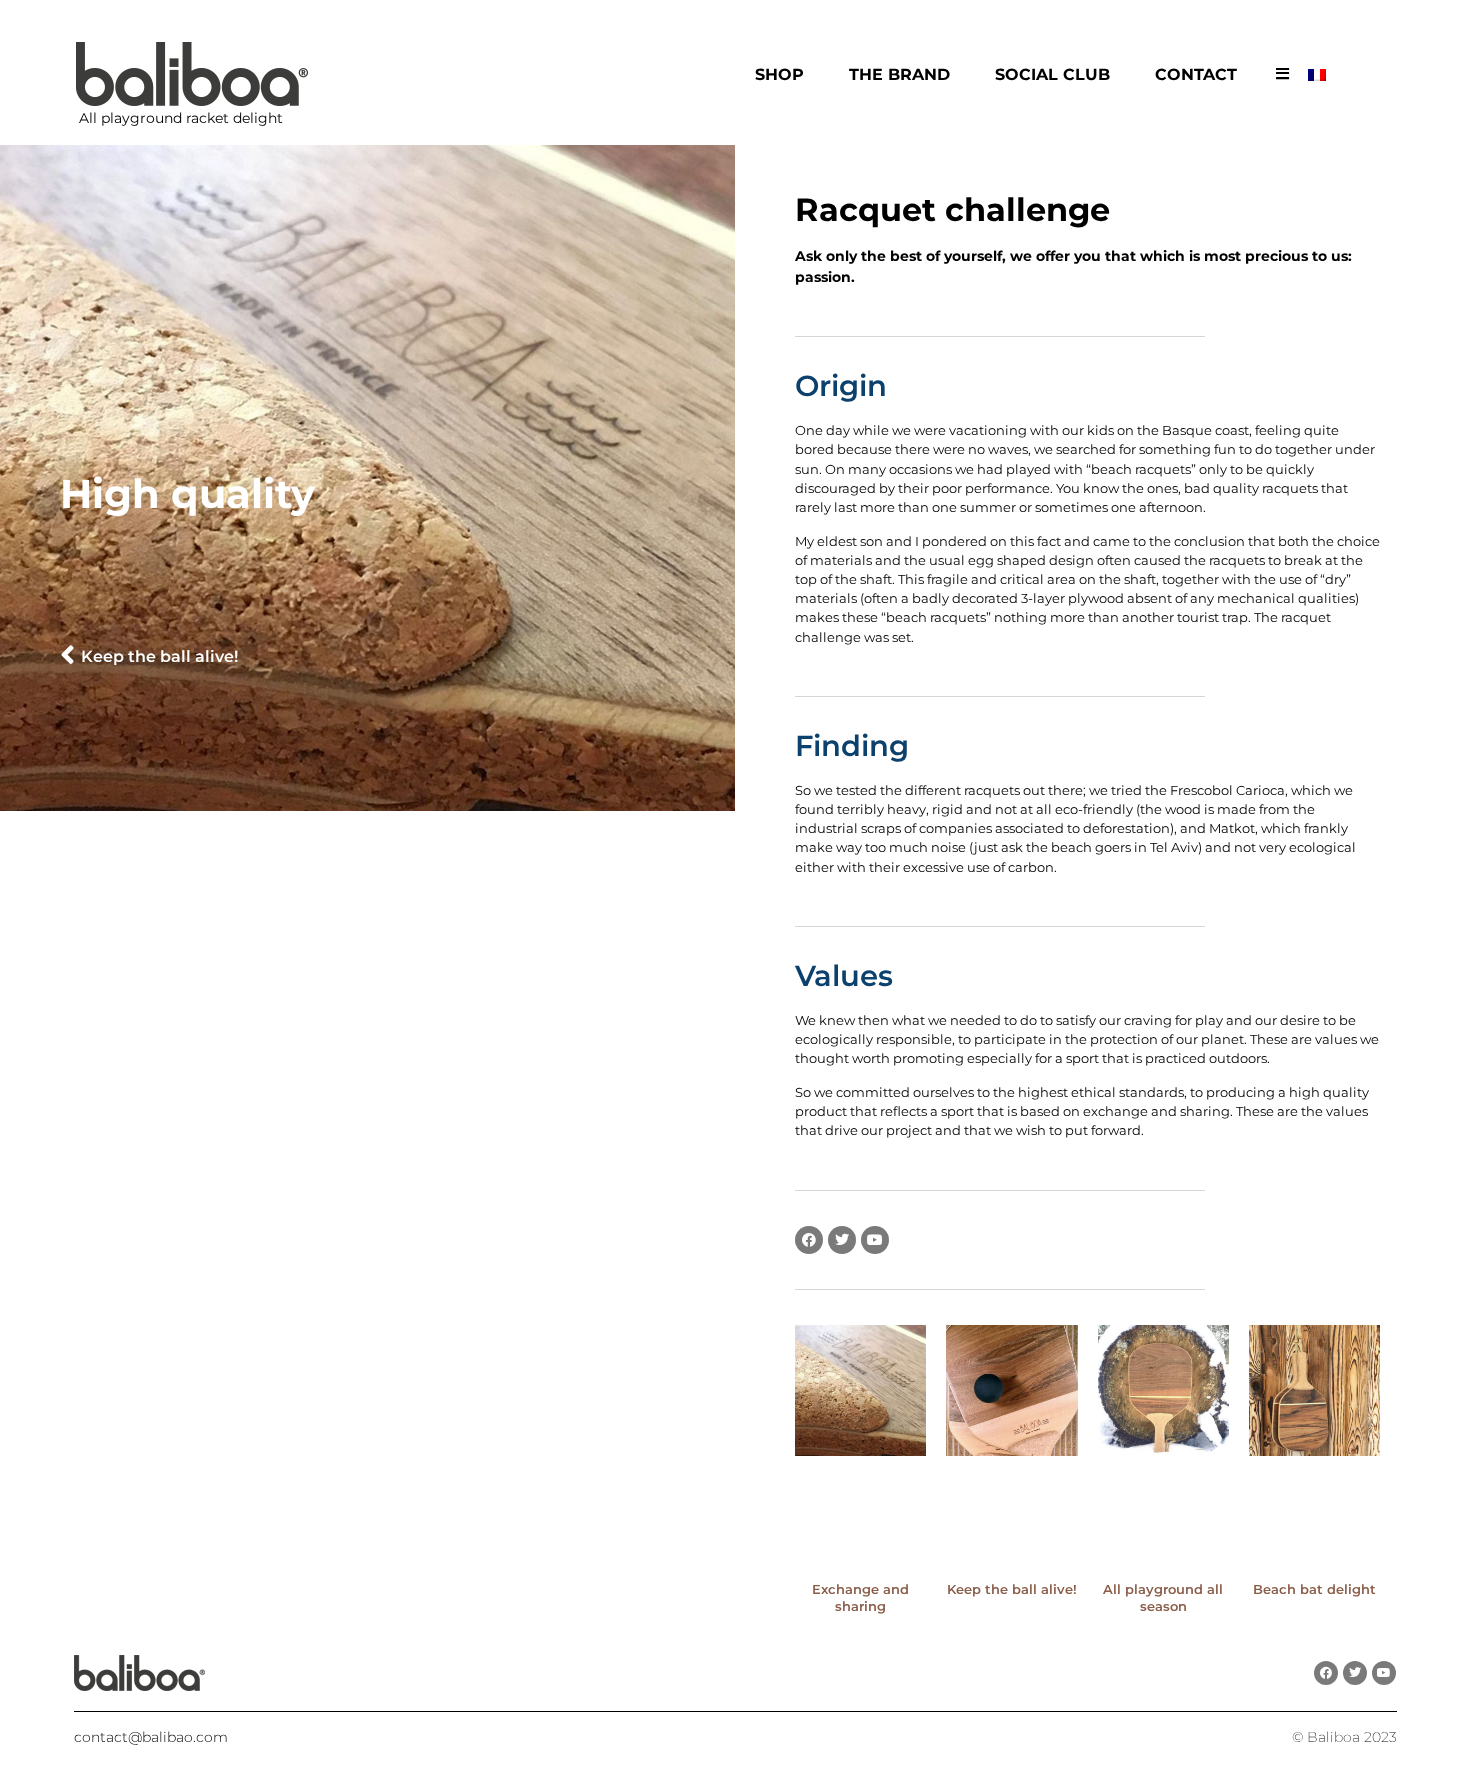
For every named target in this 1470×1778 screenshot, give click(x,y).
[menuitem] (1321, 74)
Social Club (1052, 74)
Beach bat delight (1314, 1589)
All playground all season (1163, 1597)
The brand (899, 74)
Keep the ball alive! (1012, 1589)
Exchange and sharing (860, 1597)
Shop (779, 74)
